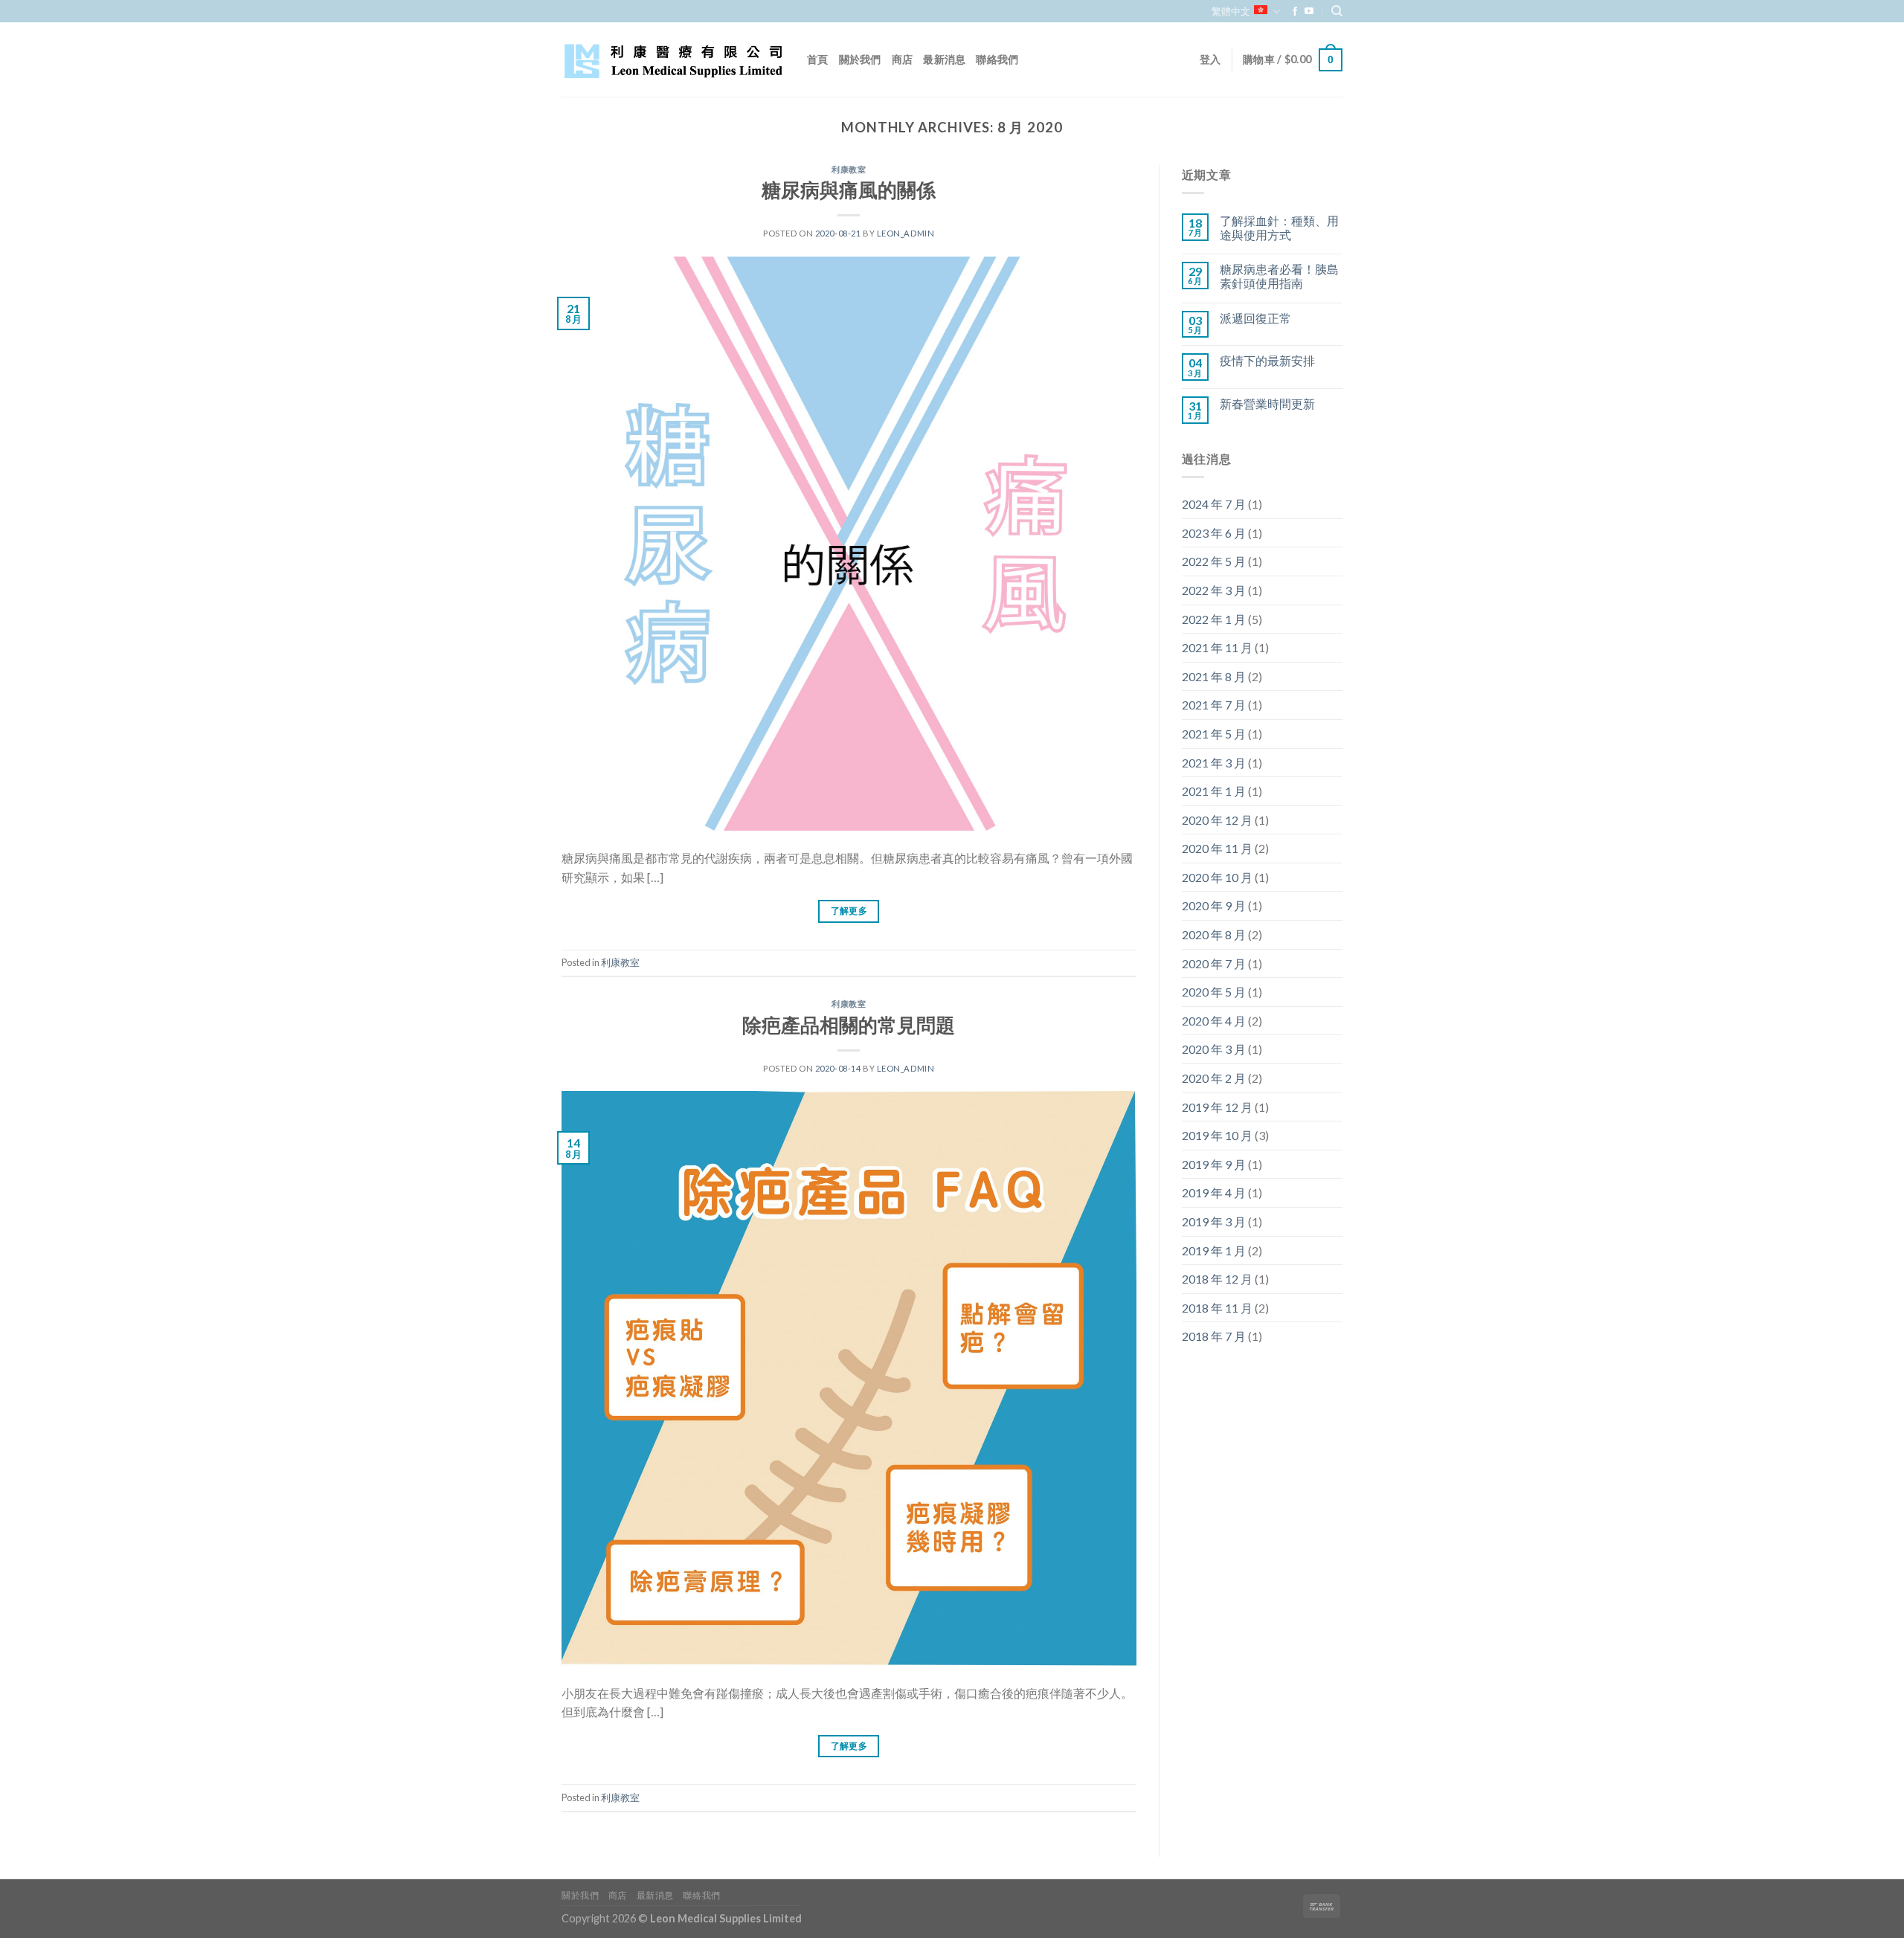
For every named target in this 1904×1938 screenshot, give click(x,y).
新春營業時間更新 (1267, 403)
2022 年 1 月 (1214, 619)
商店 (903, 59)
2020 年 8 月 (1214, 934)
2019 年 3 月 (1214, 1221)
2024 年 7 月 (1214, 504)
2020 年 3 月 (1214, 1049)
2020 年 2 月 (1214, 1078)
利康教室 (849, 169)
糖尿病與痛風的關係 (849, 190)
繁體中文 (1231, 11)
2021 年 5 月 (1214, 734)
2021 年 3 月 (1214, 763)
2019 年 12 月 (1217, 1107)
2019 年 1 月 (1214, 1250)
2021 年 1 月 (1214, 791)
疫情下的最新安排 (1267, 360)
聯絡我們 (997, 59)
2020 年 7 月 (1214, 963)
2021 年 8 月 (1214, 676)
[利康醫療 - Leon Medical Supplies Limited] (673, 60)
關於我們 (860, 59)
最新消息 (944, 59)
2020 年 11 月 (1217, 848)
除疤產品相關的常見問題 (849, 1025)
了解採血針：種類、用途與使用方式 (1279, 228)
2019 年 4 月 (1214, 1192)
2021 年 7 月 (1214, 705)
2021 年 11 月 (1217, 647)
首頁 (818, 59)
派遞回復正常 (1255, 318)
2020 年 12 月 (1217, 820)
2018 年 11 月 (1217, 1308)
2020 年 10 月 (1217, 877)
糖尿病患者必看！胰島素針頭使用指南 (1279, 276)
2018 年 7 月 (1214, 1336)
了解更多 (849, 911)
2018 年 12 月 (1217, 1279)
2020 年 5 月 (1214, 992)
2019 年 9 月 (1214, 1164)
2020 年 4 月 (1214, 1021)
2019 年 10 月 (1217, 1135)
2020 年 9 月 (1214, 905)
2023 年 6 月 (1214, 533)
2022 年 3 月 (1214, 590)
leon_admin (906, 233)
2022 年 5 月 (1214, 561)
